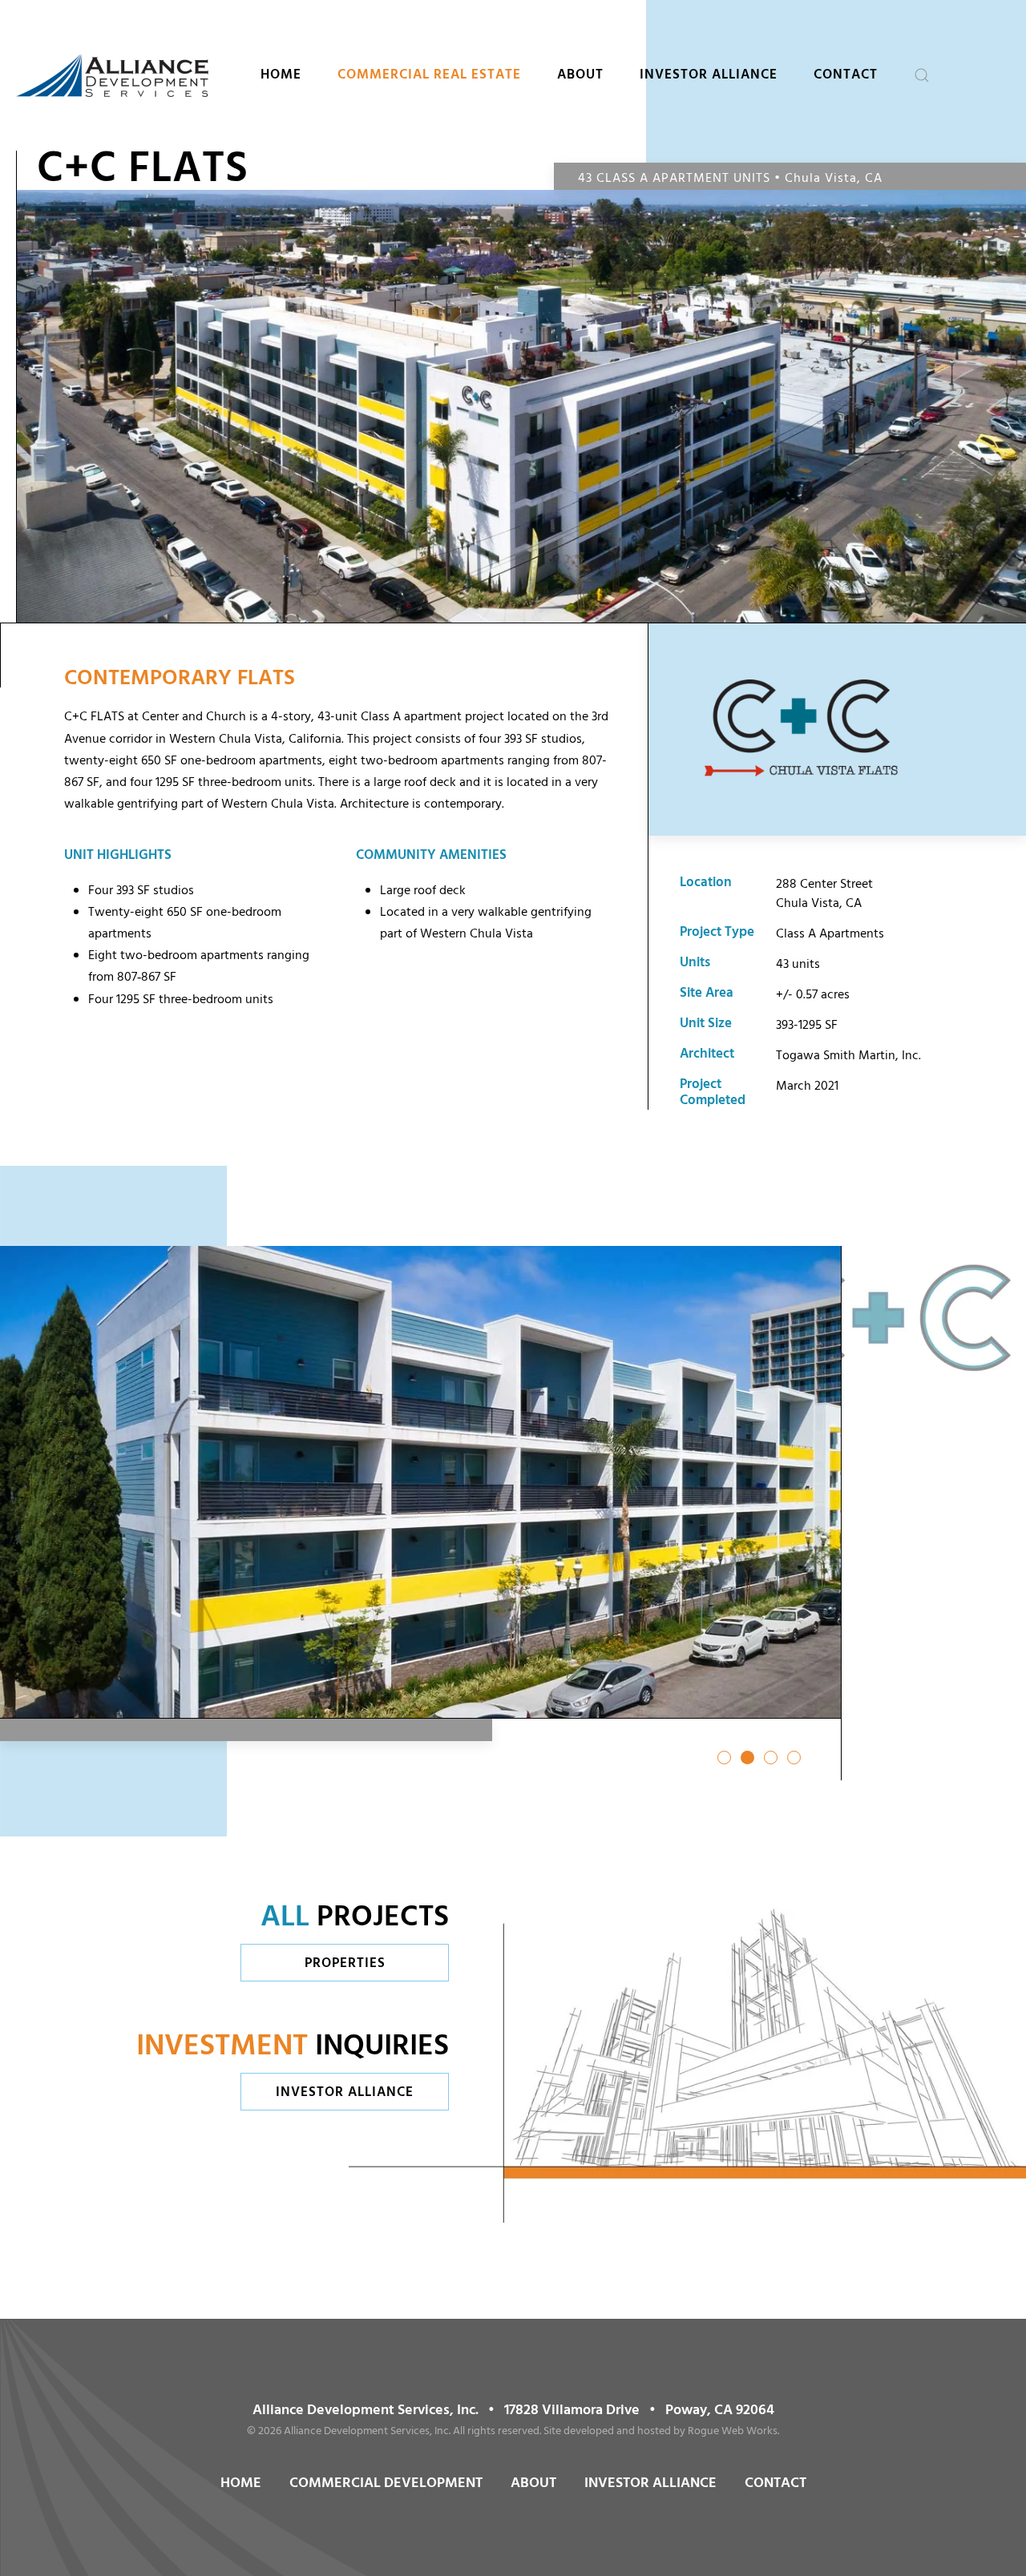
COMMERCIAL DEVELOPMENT (386, 2483)
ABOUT (533, 2483)
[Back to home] (112, 75)
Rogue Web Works (733, 2431)
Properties (345, 1963)
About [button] (580, 75)
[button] (922, 75)
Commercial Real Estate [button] (429, 75)
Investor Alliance (709, 75)
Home (281, 75)
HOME (241, 2483)
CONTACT (776, 2483)
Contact (846, 75)
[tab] (724, 1758)
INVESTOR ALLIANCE (650, 2483)
